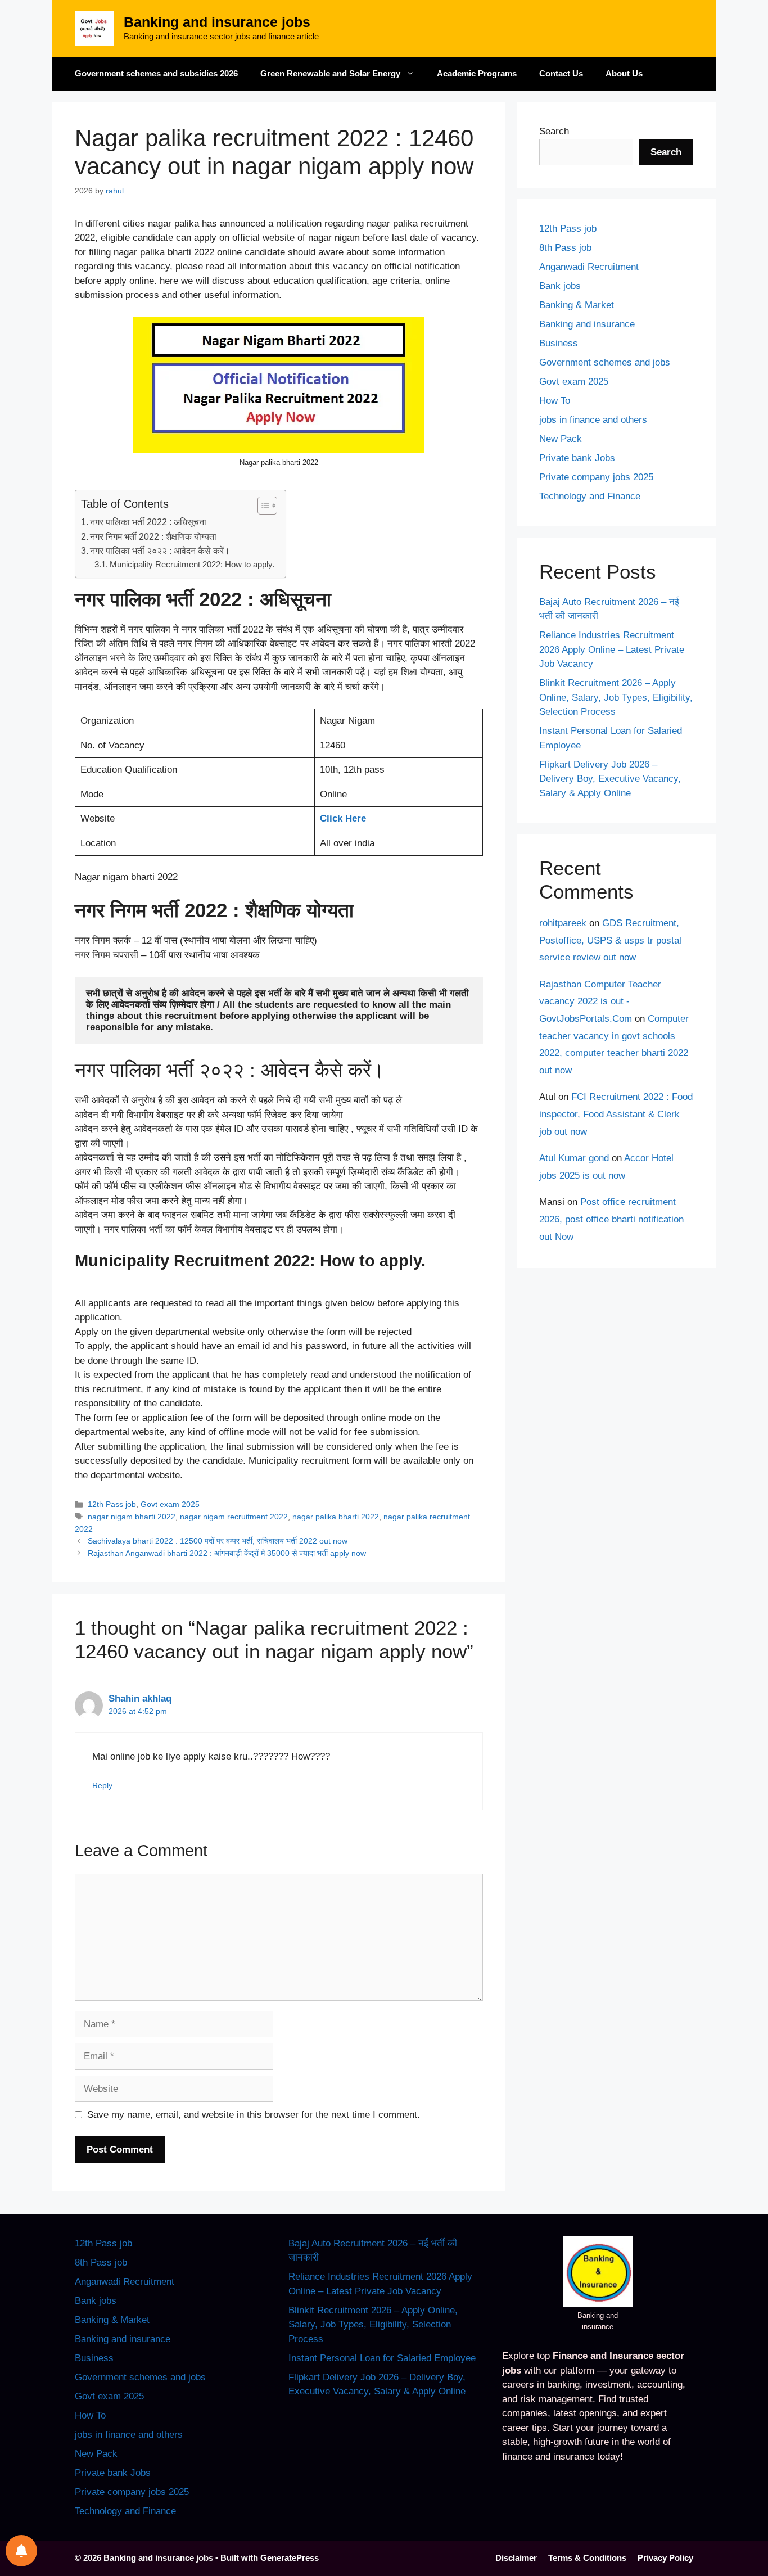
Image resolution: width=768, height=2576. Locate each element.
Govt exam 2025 (170, 1504)
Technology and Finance (590, 496)
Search (554, 131)
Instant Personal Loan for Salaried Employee (382, 2358)
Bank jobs (560, 286)
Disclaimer (516, 2558)
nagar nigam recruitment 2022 (234, 1517)
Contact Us (561, 73)
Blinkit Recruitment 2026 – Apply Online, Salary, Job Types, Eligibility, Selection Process (616, 697)
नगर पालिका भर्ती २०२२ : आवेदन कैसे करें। (160, 551)
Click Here (343, 818)
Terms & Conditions (587, 2558)
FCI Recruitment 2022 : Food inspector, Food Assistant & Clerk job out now (616, 1114)
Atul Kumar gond (574, 1158)
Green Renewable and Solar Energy (330, 73)
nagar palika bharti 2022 (336, 1517)
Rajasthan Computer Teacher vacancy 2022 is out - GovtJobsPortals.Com (600, 1001)
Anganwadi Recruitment (589, 267)
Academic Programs (477, 73)
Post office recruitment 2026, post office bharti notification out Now (611, 1219)
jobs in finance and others (593, 420)
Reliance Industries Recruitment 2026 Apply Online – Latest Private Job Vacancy (612, 649)
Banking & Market (577, 305)
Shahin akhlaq (140, 1698)
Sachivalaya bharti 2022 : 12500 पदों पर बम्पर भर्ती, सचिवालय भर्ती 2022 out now (218, 1541)
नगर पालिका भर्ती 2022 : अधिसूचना (148, 522)
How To (555, 401)
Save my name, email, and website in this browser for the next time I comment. (254, 2115)
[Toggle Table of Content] (262, 506)
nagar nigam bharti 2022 (132, 1517)
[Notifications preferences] (21, 2551)
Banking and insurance (587, 324)
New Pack (561, 439)
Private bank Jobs (577, 458)
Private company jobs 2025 (596, 477)
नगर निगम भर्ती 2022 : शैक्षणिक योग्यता (153, 536)
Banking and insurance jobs (217, 22)
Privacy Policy (665, 2558)
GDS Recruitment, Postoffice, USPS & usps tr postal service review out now (610, 940)
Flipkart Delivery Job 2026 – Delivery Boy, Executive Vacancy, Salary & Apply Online (610, 779)
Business (559, 343)
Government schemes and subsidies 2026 (156, 73)
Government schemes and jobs (605, 362)
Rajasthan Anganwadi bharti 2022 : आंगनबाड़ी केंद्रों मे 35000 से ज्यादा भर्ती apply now (227, 1553)
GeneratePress (290, 2558)
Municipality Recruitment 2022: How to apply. (192, 565)
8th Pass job (565, 248)
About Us (624, 73)
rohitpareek (563, 923)
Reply (102, 1785)
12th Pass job (112, 1504)
